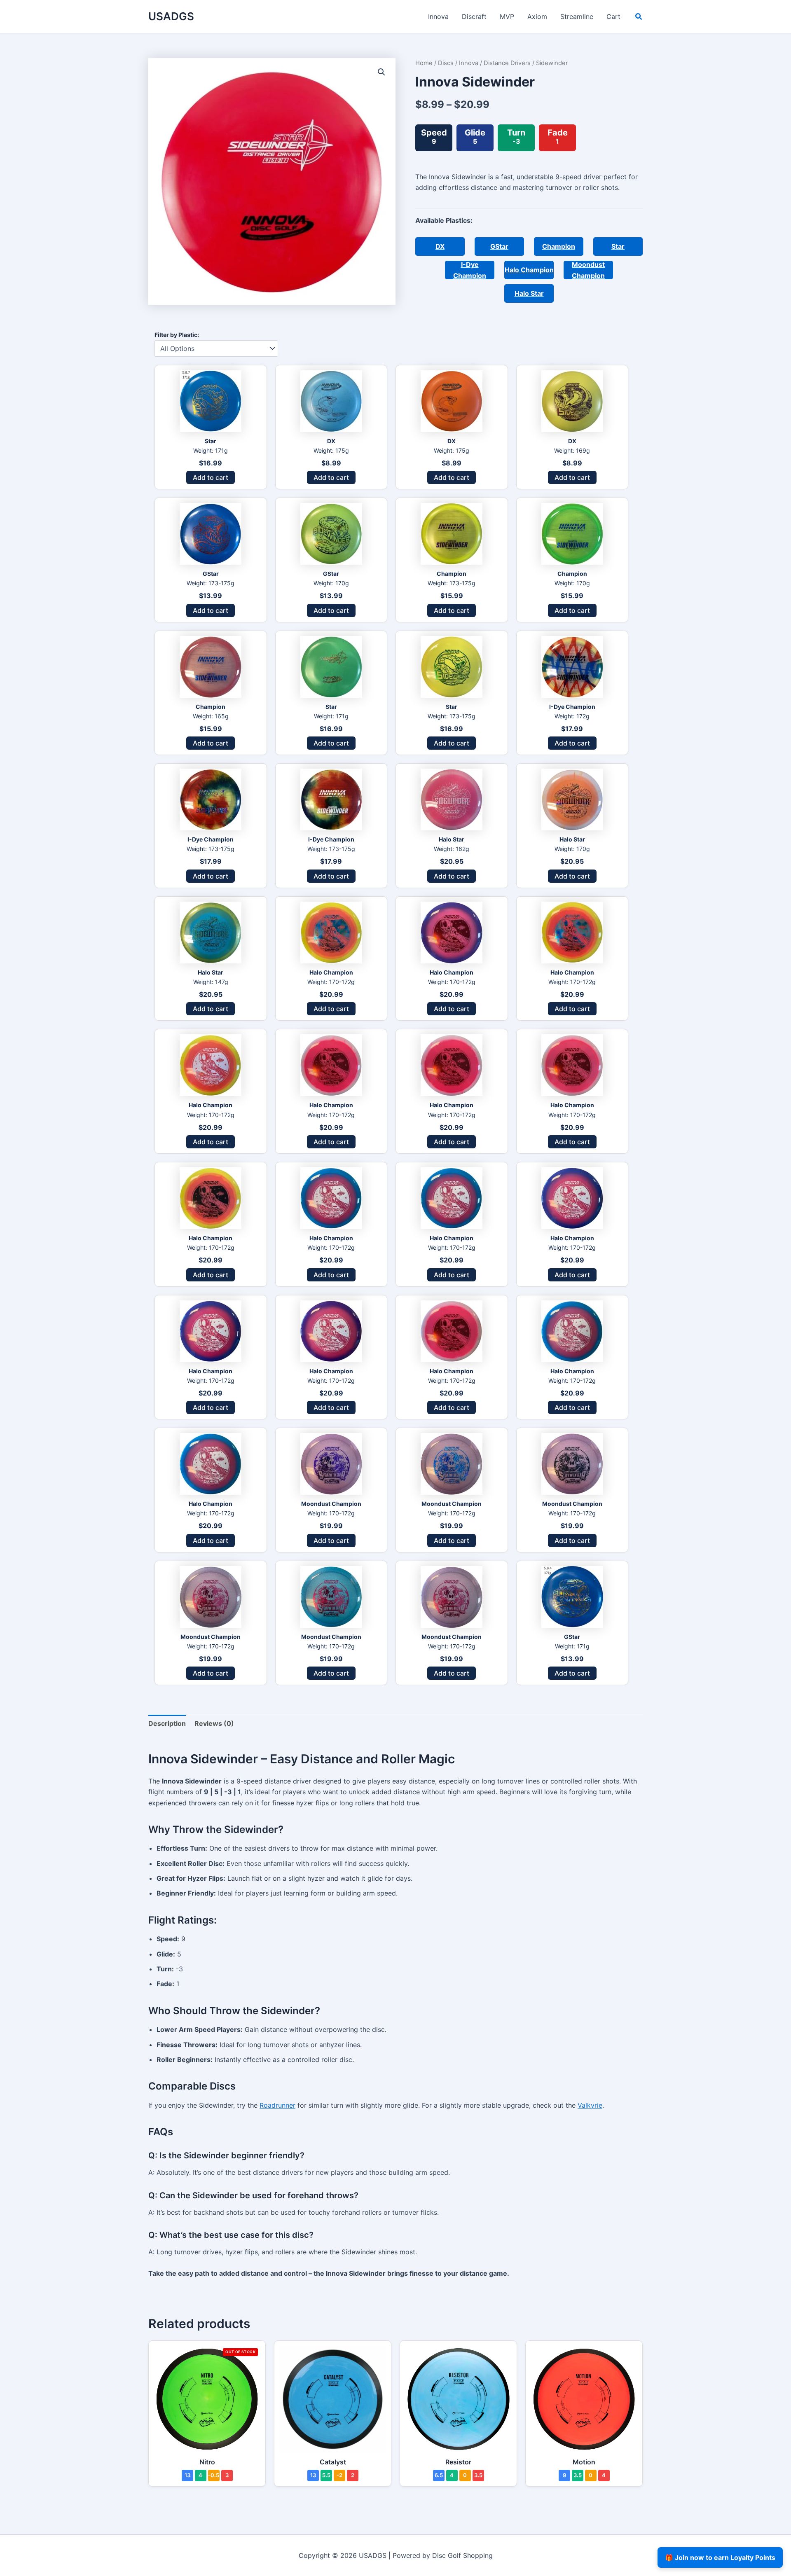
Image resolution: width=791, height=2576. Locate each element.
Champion (559, 246)
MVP (507, 16)
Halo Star (529, 293)
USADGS (171, 16)
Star (618, 246)
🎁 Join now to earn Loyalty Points (720, 2557)
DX (440, 246)
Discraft (474, 16)
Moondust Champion (588, 270)
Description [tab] (167, 1723)
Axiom (537, 16)
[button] (639, 18)
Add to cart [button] (211, 477)
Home (424, 63)
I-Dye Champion (470, 270)
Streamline (577, 16)
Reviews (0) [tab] (214, 1723)
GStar (499, 246)
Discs (446, 63)
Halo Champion (529, 270)
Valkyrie (590, 2105)
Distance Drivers (507, 63)
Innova (438, 16)
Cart (613, 16)
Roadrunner (277, 2105)
